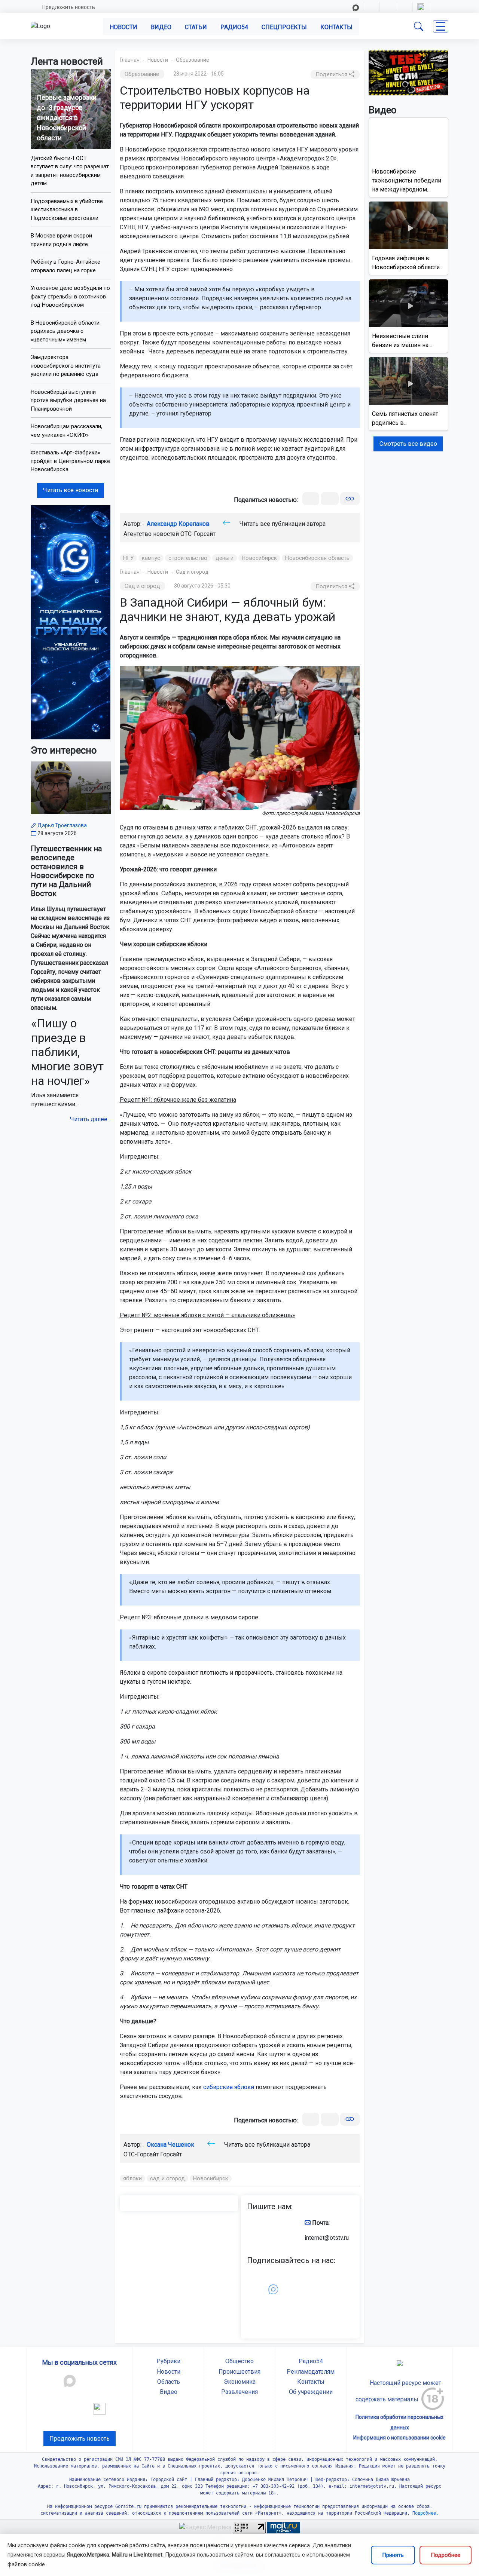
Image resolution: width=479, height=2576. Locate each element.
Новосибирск (259, 558)
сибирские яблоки (229, 2087)
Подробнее (446, 2555)
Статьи (196, 27)
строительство (188, 558)
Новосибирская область (317, 558)
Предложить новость (69, 7)
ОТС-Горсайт (198, 534)
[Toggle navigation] (441, 26)
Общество (239, 2361)
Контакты (336, 27)
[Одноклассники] (330, 499)
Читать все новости (71, 490)
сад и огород (167, 2178)
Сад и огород (192, 572)
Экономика (240, 2382)
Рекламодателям (311, 2372)
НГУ (128, 558)
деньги (225, 558)
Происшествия (239, 2372)
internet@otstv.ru (327, 2238)
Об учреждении (311, 2392)
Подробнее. (424, 2513)
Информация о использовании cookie (399, 2438)
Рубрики (168, 2361)
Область (169, 2382)
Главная (130, 60)
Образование (193, 60)
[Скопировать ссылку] (350, 499)
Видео (161, 27)
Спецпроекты (284, 27)
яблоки (133, 2178)
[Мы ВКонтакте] (71, 622)
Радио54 (234, 27)
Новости (123, 27)
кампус (151, 558)
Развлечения (239, 2392)
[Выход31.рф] (409, 72)
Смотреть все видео (408, 444)
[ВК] (311, 499)
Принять (393, 2555)
